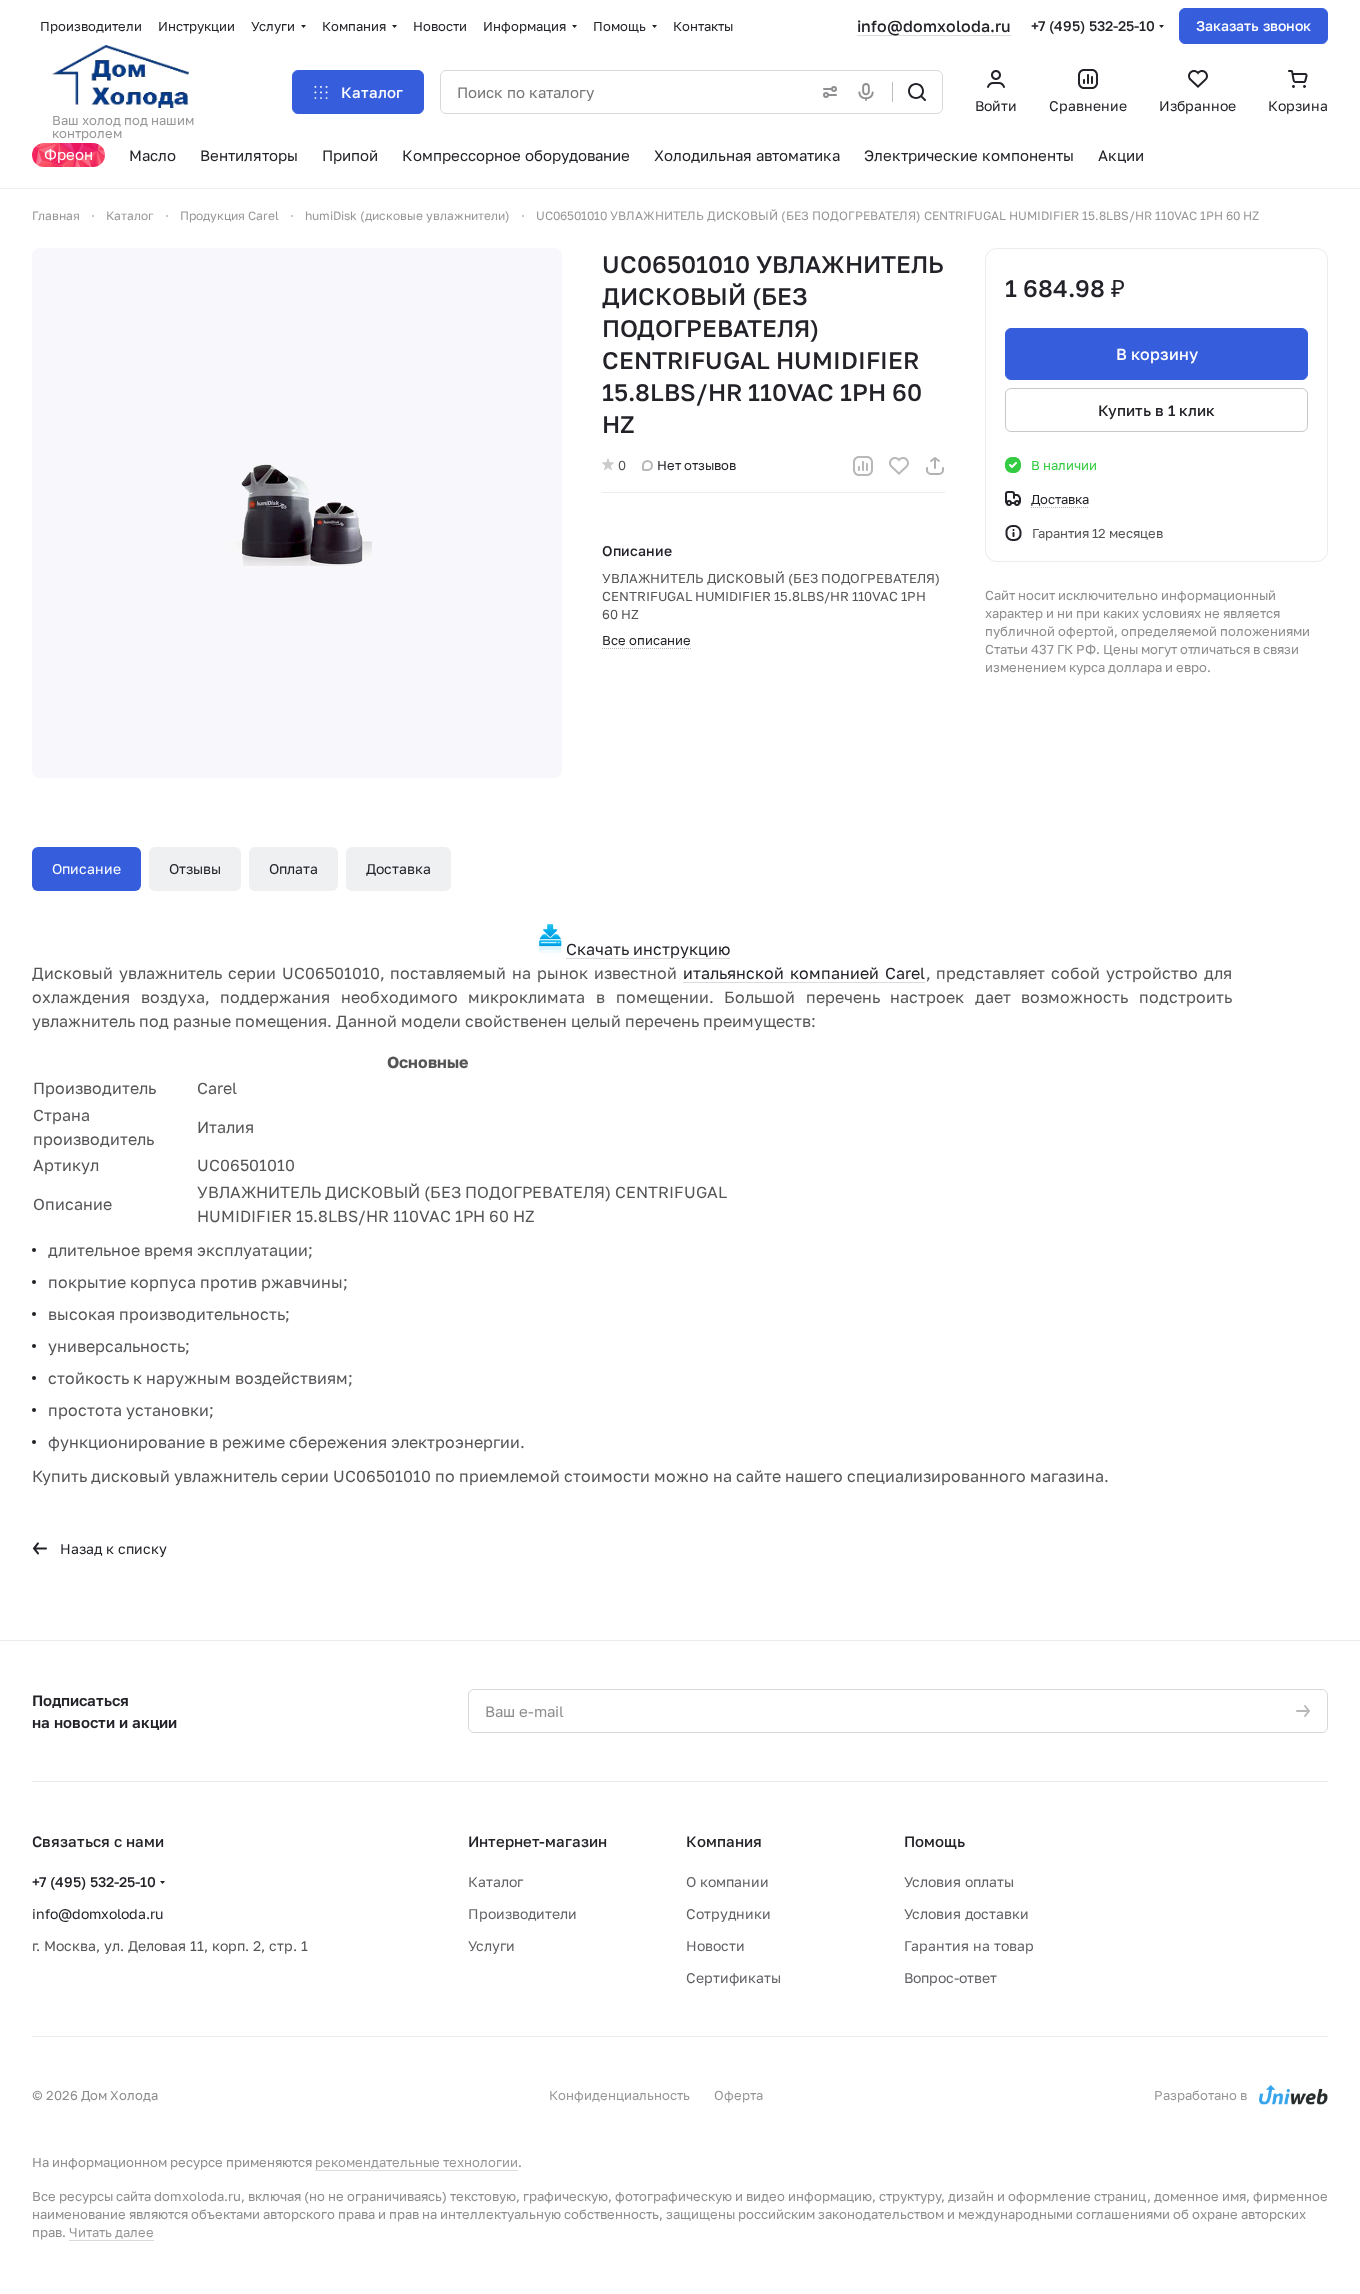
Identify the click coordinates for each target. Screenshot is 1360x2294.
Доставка (398, 868)
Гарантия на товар (969, 1945)
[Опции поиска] (826, 92)
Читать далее (111, 2232)
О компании (727, 1881)
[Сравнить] (863, 466)
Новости (715, 1945)
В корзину (1157, 354)
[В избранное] (899, 466)
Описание (86, 868)
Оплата (293, 868)
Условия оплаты (959, 1881)
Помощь (934, 1841)
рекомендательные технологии (416, 2162)
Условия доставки (966, 1913)
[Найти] (917, 92)
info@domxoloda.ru (934, 26)
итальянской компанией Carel (804, 973)
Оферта (738, 2095)
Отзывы (195, 868)
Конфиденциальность (619, 2095)
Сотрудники (728, 1913)
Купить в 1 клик (1156, 410)
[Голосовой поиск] (870, 92)
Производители (522, 1913)
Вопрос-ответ (950, 1977)
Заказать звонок (1253, 25)
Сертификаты (733, 1977)
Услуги (491, 1945)
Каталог (495, 1881)
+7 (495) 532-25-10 (1093, 25)
